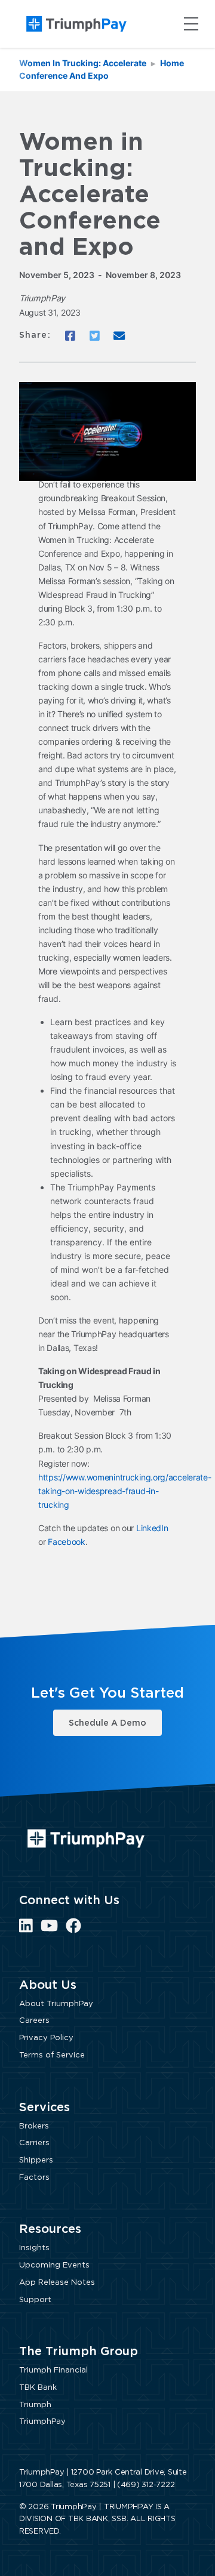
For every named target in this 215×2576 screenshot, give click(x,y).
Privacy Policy (46, 2038)
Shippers (36, 2160)
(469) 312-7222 (146, 2485)
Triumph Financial (53, 2370)
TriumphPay (42, 2422)
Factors (34, 2178)
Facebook (67, 1542)
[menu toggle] (191, 24)
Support (35, 2300)
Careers (34, 2021)
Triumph (35, 2405)
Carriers (34, 2143)
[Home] (76, 24)
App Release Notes (57, 2283)
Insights (34, 2248)
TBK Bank (38, 2388)
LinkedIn (152, 1528)
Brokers (34, 2126)
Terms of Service (52, 2055)
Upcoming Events (54, 2265)
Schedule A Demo (107, 1723)
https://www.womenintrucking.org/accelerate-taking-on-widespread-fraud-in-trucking (125, 1491)
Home (172, 63)
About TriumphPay (56, 2004)
